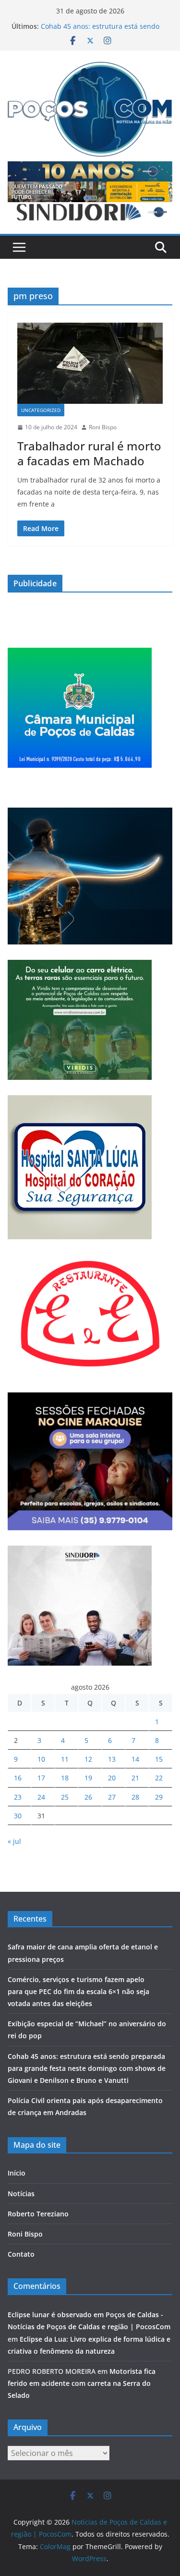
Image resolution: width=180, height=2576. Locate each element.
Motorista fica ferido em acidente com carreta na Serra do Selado (82, 2383)
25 (65, 1797)
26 (88, 1797)
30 (18, 1816)
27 (112, 1797)
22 (159, 1778)
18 (65, 1778)
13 (112, 1759)
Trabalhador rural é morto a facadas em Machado (89, 453)
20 (112, 1778)
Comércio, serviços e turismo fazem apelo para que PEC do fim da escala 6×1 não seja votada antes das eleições (78, 1991)
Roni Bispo (103, 427)
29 (159, 1797)
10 (41, 1759)
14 (135, 1759)
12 (88, 1759)
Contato (21, 2254)
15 (159, 1759)
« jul (14, 1841)
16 (18, 1778)
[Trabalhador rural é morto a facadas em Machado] (90, 363)
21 (135, 1778)
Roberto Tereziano (38, 2214)
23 (18, 1797)
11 (65, 1759)
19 (88, 1778)
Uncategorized (41, 410)
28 (135, 1797)
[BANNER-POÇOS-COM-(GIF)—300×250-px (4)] (80, 654)
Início (17, 2173)
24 (41, 1797)
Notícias (21, 2194)
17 (41, 1778)
